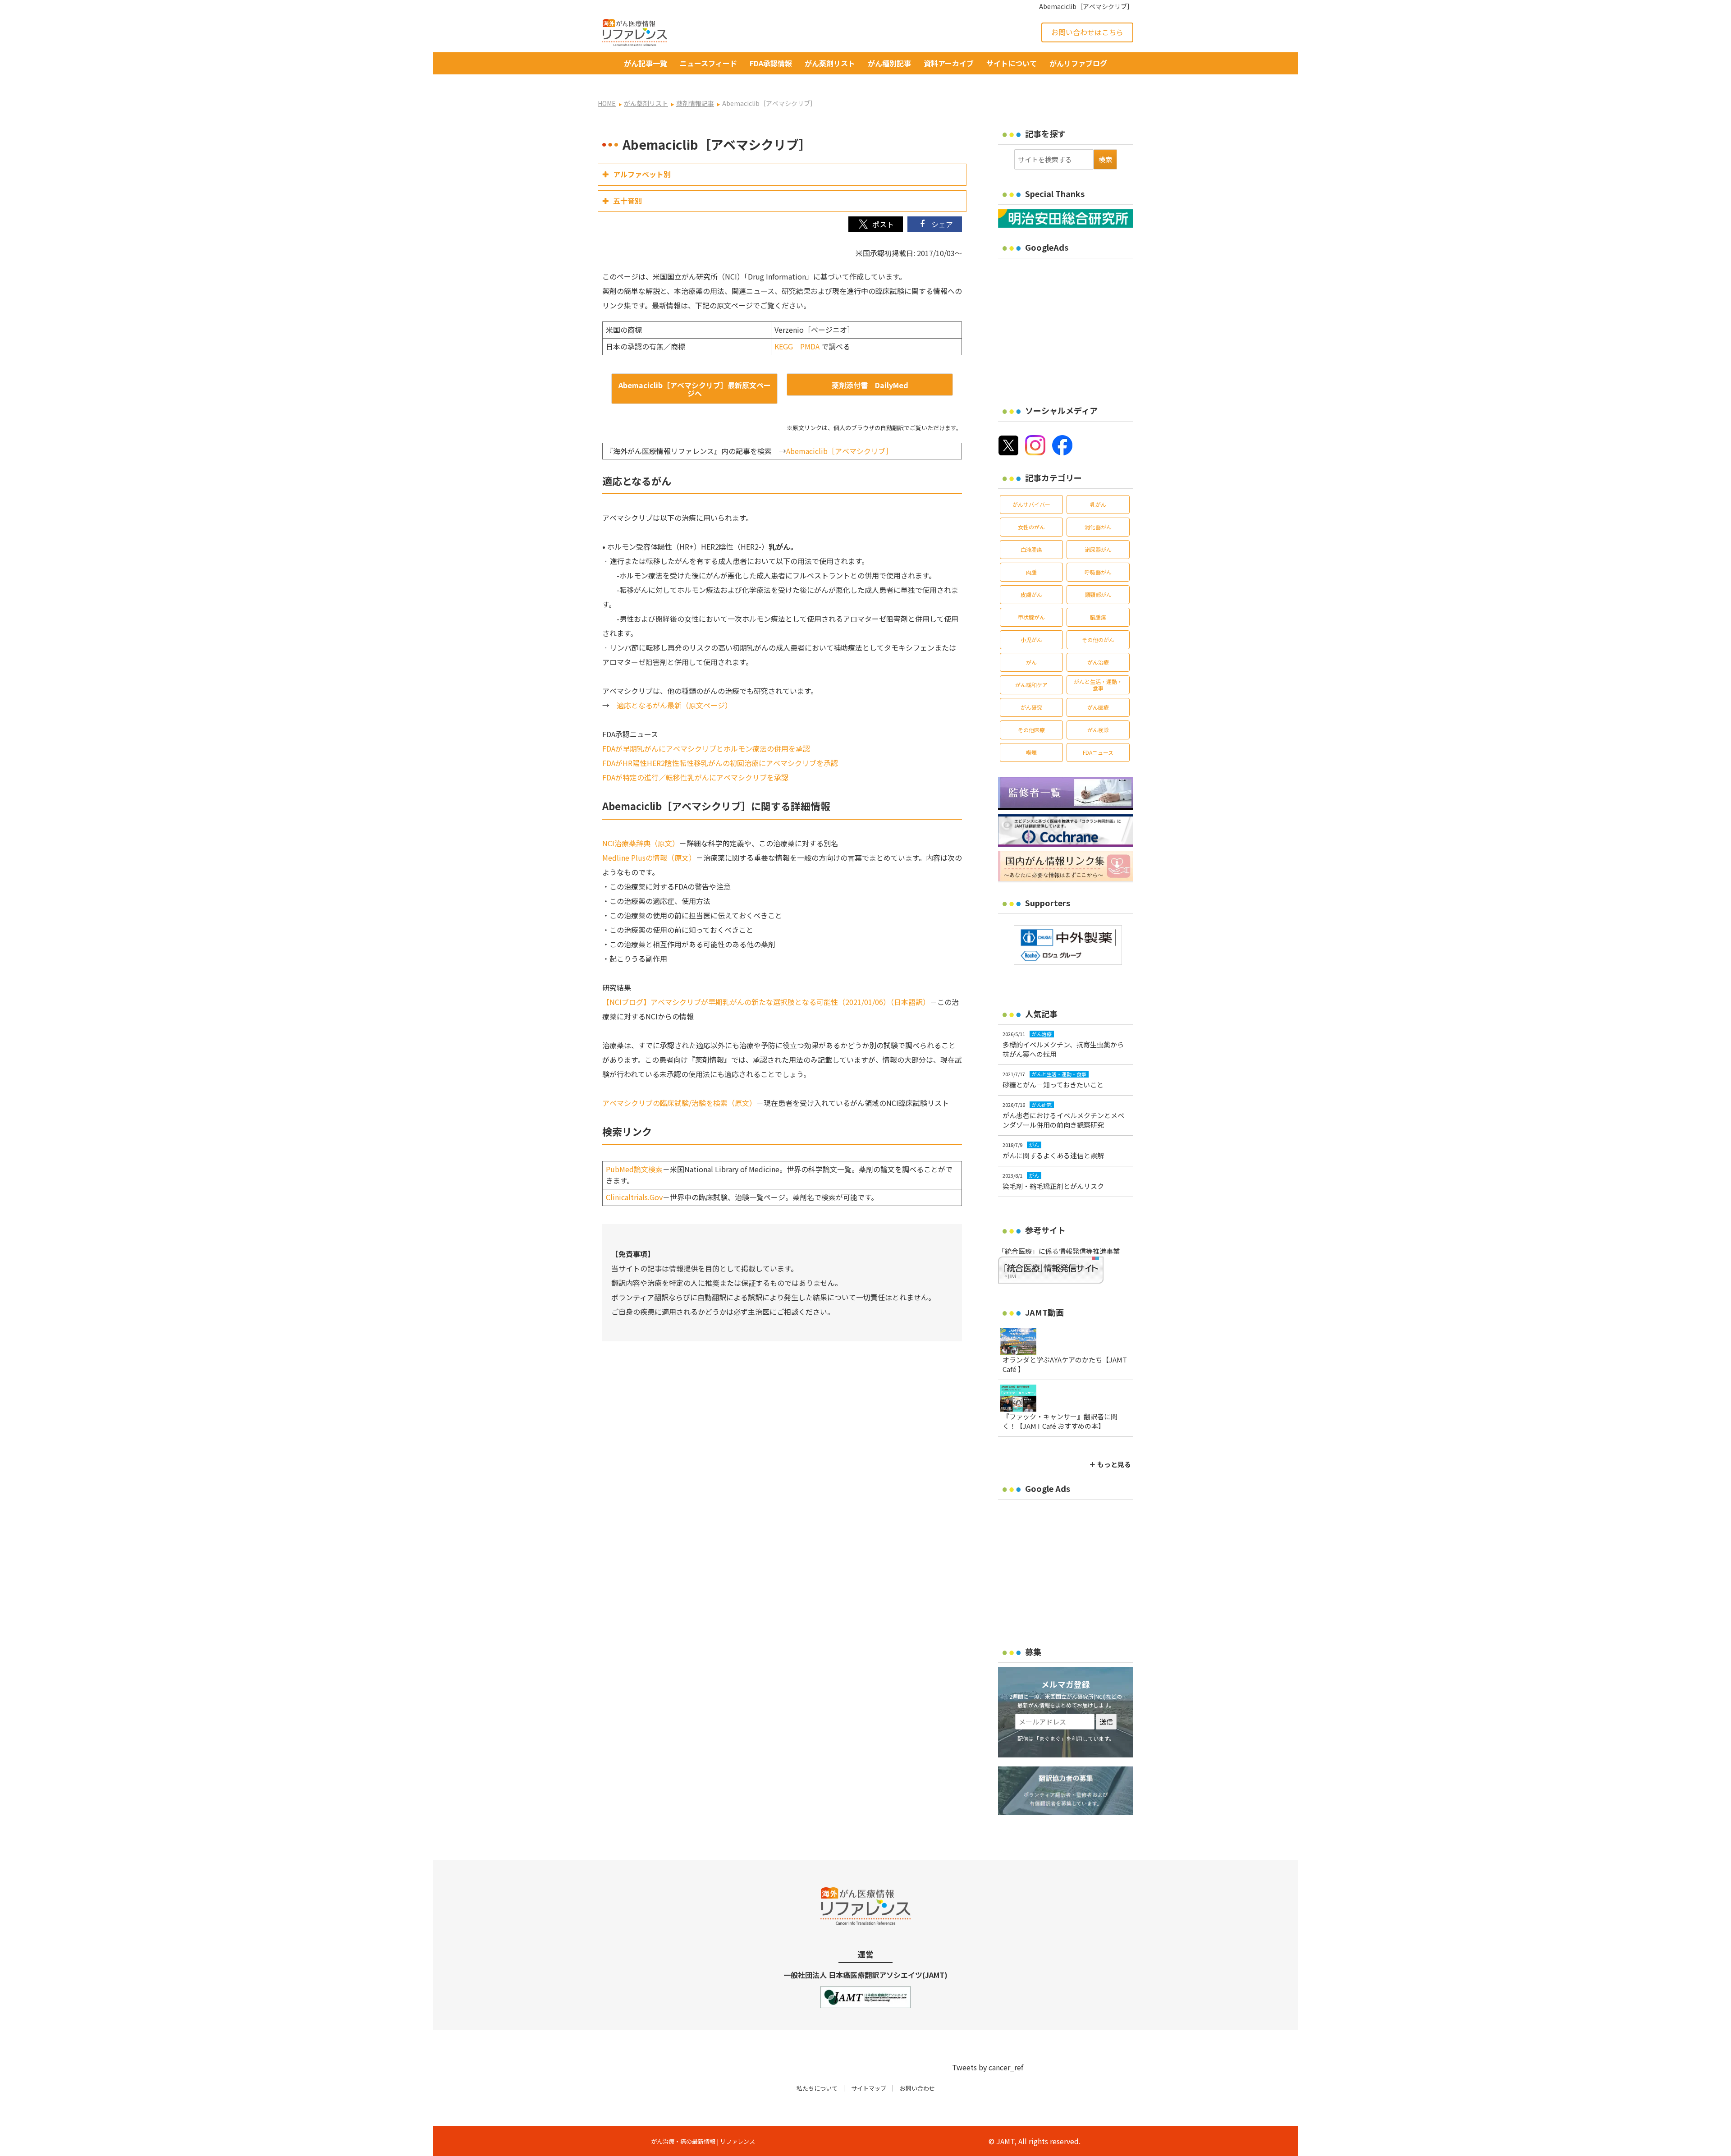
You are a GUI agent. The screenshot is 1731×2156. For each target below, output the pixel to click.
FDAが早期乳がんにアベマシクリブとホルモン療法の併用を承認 (706, 748)
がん (1031, 662)
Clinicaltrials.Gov (634, 1197)
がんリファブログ (1078, 63)
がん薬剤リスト (830, 63)
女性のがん (1031, 527)
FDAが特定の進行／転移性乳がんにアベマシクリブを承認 (695, 777)
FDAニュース (1098, 752)
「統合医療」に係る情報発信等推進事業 (1059, 1251)
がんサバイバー (1031, 504)
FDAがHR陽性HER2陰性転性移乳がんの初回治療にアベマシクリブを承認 (720, 763)
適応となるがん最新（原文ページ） (674, 705)
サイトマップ (869, 2088)
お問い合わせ (917, 2088)
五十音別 (627, 201)
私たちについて (817, 2088)
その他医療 (1031, 730)
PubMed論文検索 (634, 1169)
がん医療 (1098, 707)
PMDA (810, 346)
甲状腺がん (1031, 617)
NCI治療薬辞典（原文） (641, 843)
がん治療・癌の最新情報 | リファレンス (703, 2141)
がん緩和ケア (1031, 685)
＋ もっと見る (1110, 1464)
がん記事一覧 (646, 63)
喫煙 (1031, 752)
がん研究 (1031, 707)
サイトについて (1012, 63)
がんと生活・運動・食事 (1098, 685)
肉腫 (1031, 572)
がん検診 (1098, 730)
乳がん (1098, 504)
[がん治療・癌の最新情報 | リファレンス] (635, 31)
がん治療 (1098, 662)
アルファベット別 (642, 174)
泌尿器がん (1098, 549)
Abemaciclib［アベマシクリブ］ (839, 451)
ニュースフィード (708, 63)
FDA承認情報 (771, 63)
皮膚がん (1031, 594)
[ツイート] (876, 224)
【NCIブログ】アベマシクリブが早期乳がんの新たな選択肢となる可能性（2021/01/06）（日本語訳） (766, 1002)
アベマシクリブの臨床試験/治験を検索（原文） (679, 1103)
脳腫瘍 (1098, 617)
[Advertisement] (1074, 326)
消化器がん (1098, 527)
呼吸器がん (1098, 572)
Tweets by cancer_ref (988, 2067)
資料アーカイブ (949, 63)
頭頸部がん (1098, 594)
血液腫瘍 (1031, 549)
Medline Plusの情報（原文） (649, 858)
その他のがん (1098, 640)
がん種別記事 (889, 63)
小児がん (1031, 640)
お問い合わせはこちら (1087, 32)
